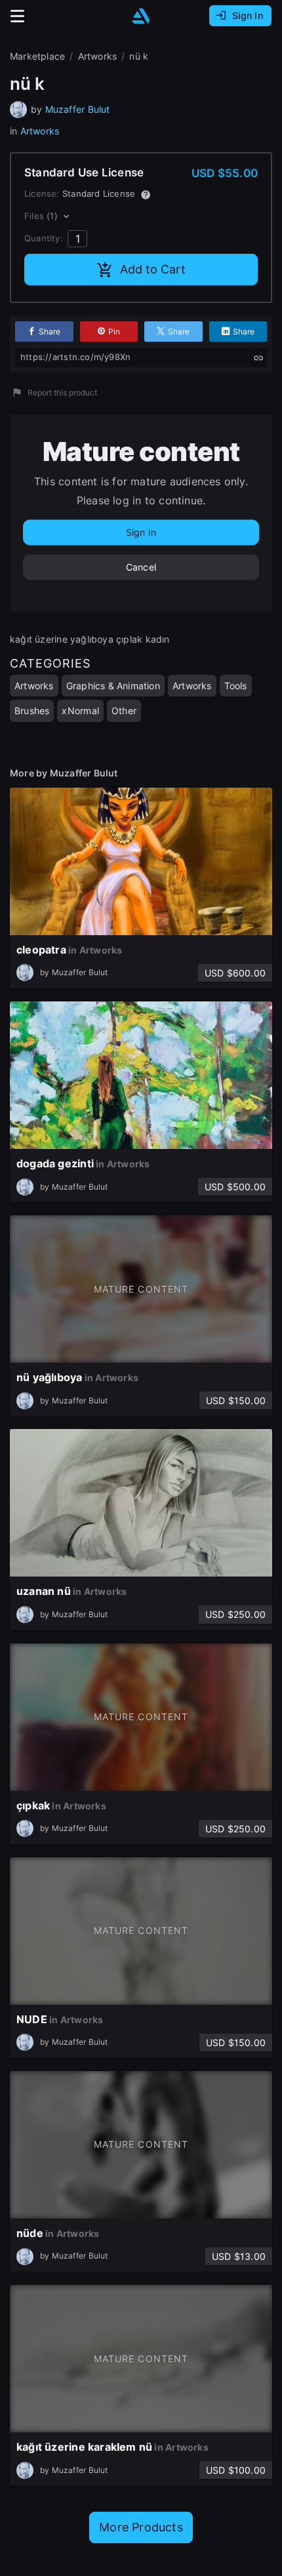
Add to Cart (153, 269)
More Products (141, 2527)
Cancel (141, 567)
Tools (236, 686)
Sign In (141, 532)
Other (124, 711)
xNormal (80, 711)
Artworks (40, 131)
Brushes (32, 711)
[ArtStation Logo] (141, 16)
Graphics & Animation (113, 686)
